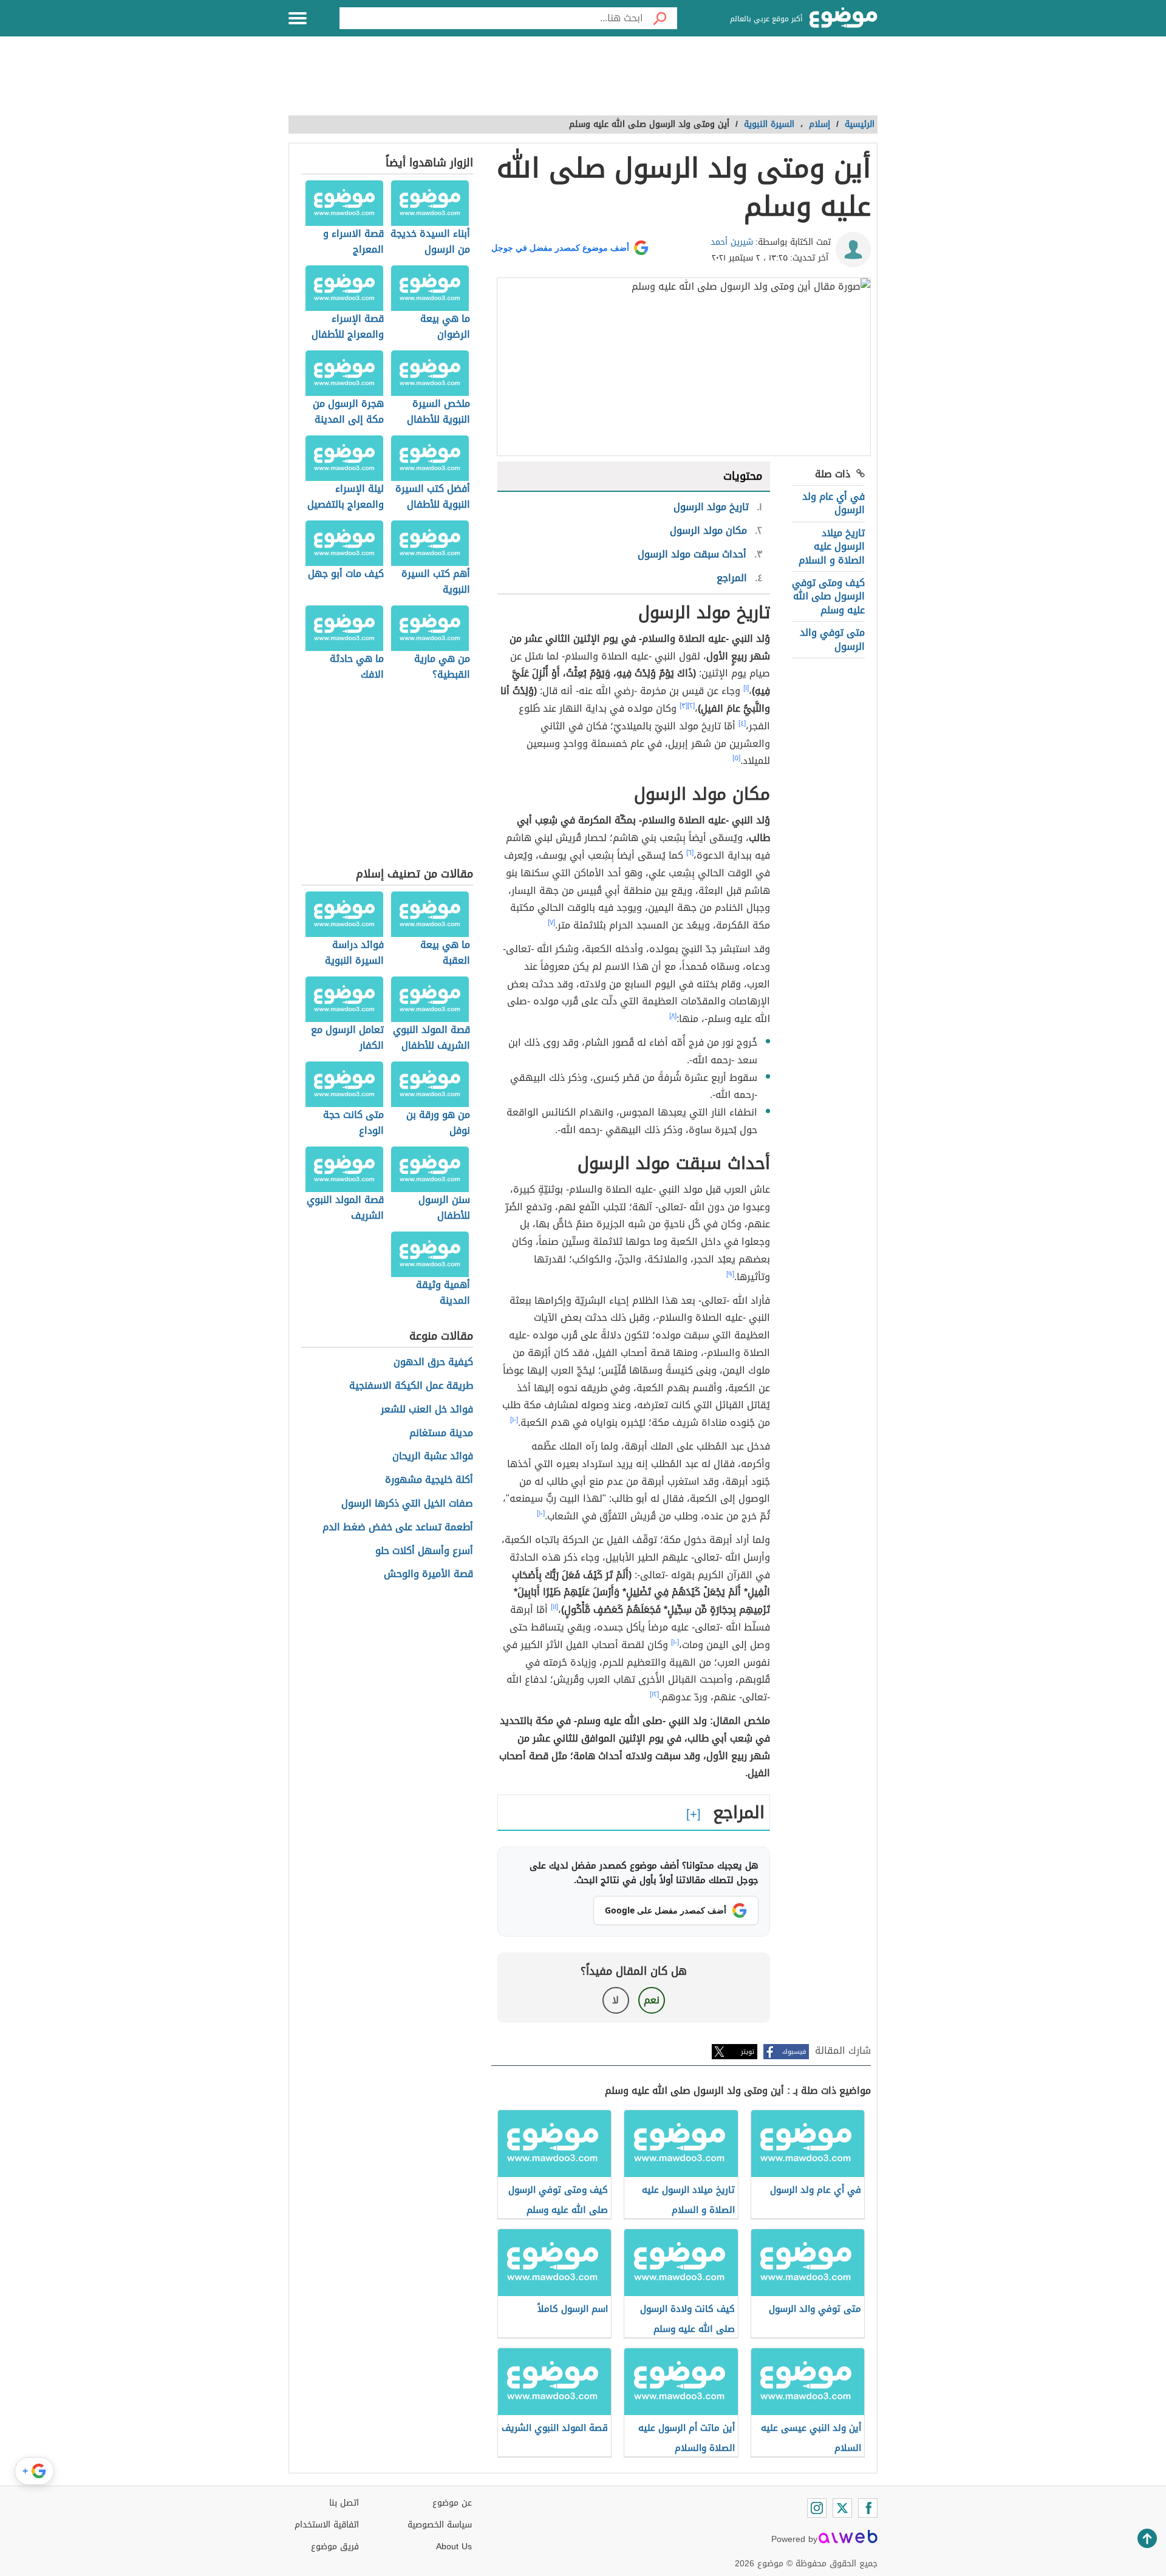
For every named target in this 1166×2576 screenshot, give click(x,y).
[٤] (742, 723)
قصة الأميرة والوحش (428, 1574)
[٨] (673, 1016)
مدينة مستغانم (441, 1433)
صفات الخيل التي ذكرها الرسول (407, 1504)
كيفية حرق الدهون (433, 1362)
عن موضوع (452, 2503)
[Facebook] (868, 2508)
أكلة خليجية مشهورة (429, 1480)
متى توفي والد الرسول (832, 639)
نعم (652, 2000)
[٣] (684, 706)
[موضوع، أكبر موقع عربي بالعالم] (844, 18)
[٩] (730, 1274)
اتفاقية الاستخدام (327, 2525)
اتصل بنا (344, 2503)
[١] (746, 688)
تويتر (748, 2052)
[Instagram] (817, 2508)
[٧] (551, 922)
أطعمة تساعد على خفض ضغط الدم (398, 1528)
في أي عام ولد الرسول (834, 503)
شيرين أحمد (732, 242)
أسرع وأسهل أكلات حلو (424, 1551)
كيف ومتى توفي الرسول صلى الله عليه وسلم (828, 596)
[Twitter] (842, 2508)
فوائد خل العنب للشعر (427, 1410)
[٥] (736, 758)
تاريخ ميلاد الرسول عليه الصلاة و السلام (832, 547)
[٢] (691, 706)
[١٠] (514, 1420)
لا (615, 2000)
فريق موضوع (335, 2547)
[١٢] (654, 1694)
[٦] (690, 853)
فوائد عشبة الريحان (433, 1457)
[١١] (554, 1607)
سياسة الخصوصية (440, 2525)
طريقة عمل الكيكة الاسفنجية (411, 1386)
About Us (454, 2547)
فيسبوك (794, 2052)
